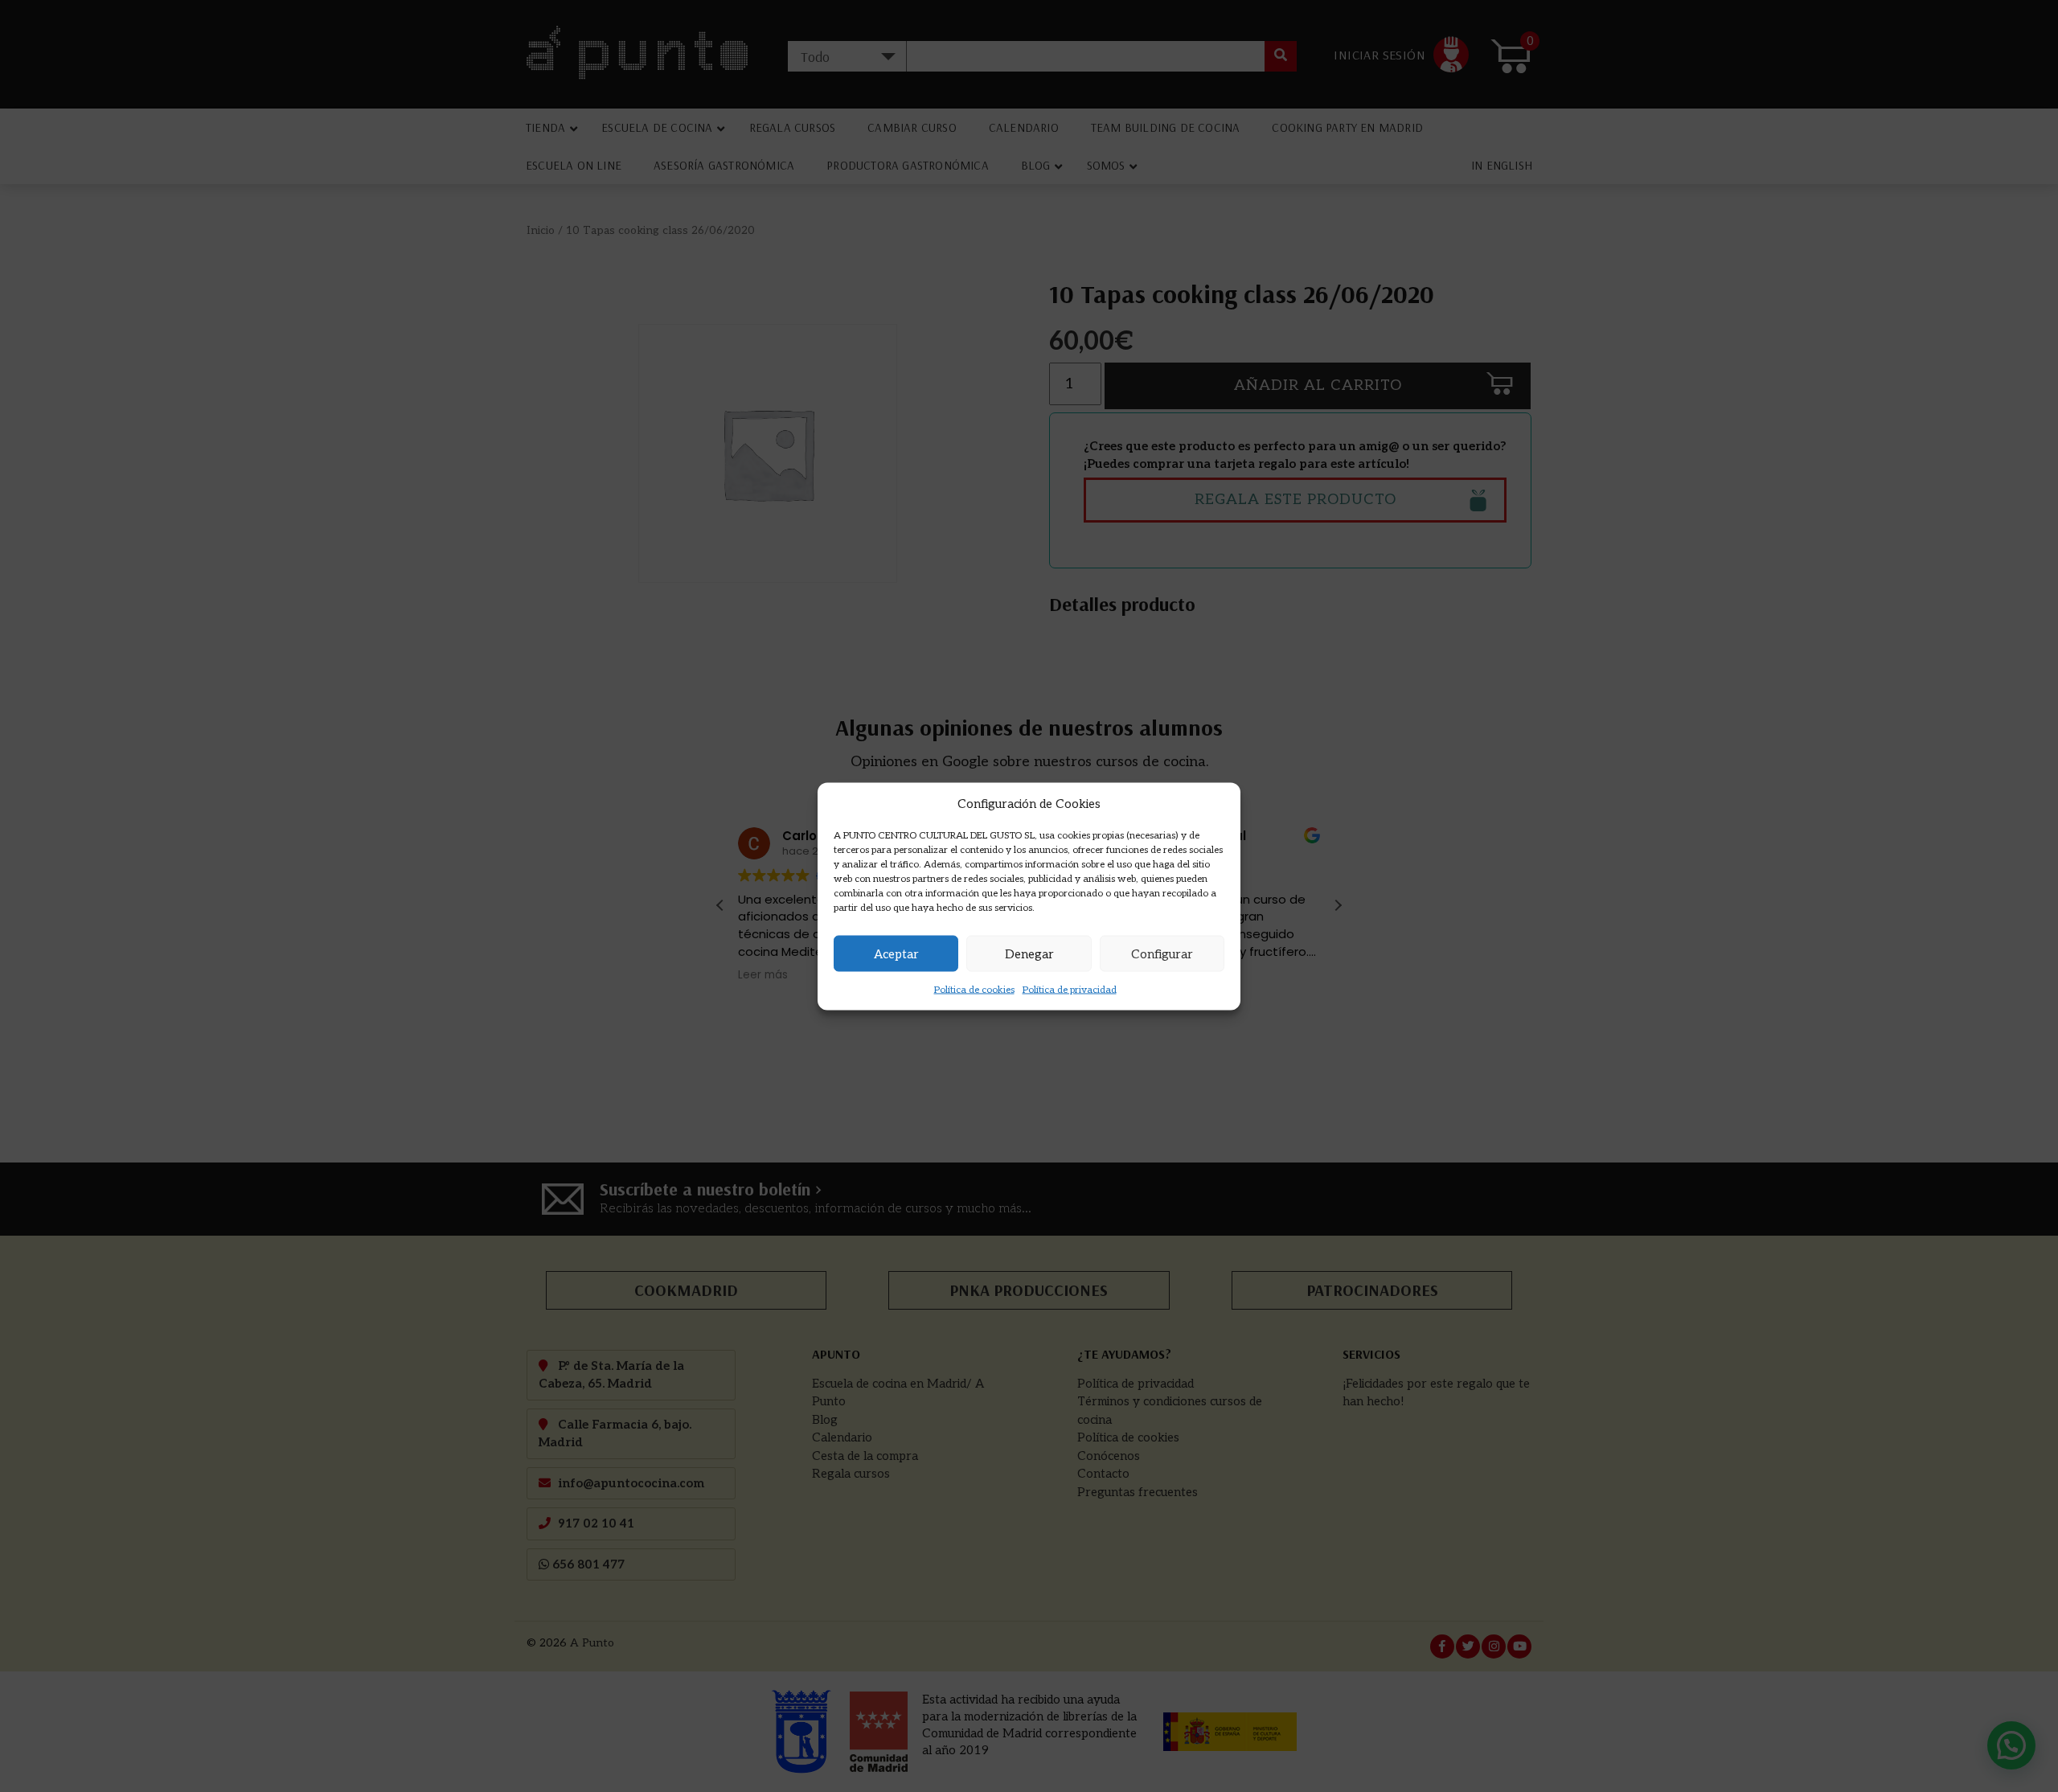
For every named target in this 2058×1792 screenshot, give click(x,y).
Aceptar (896, 953)
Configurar (1162, 953)
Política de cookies (974, 990)
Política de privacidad (1070, 990)
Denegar (1029, 953)
